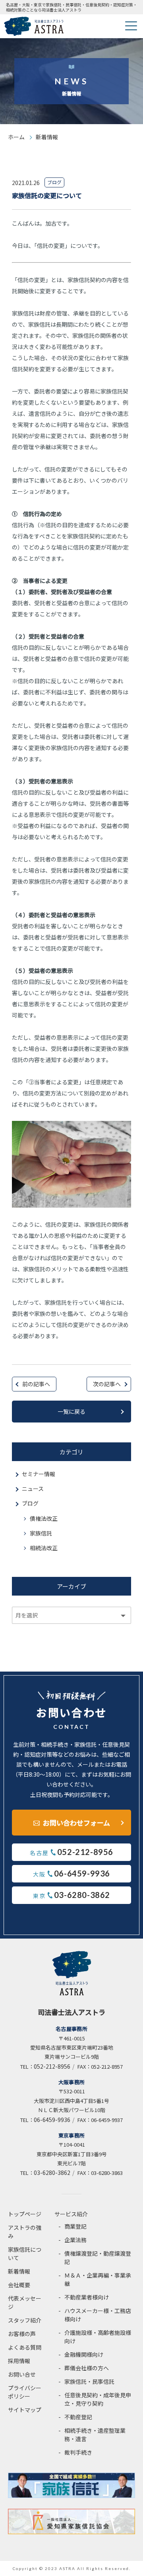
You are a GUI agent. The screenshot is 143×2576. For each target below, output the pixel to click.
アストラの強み (25, 2232)
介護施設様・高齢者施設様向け (98, 2337)
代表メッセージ (25, 2302)
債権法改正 (44, 1518)
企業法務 (75, 2240)
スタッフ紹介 (25, 2320)
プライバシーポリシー (25, 2392)
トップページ (25, 2214)
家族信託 (41, 1533)
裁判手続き (78, 2452)
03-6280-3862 (52, 2173)
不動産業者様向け (87, 2297)
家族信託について (25, 2254)
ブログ (30, 1503)
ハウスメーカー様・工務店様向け (98, 2315)
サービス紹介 (71, 2214)
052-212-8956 (52, 2066)
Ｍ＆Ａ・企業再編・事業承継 (98, 2279)
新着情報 (19, 2271)
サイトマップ (25, 2410)
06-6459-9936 (52, 2120)
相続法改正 (44, 1548)
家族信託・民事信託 (89, 2381)
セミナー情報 (39, 1474)
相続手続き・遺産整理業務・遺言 (95, 2435)
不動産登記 (78, 2417)
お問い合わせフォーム (76, 1823)
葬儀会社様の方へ (87, 2368)
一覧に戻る (71, 1411)
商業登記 (75, 2226)
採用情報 (19, 2361)
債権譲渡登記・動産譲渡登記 (98, 2257)
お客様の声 (22, 2334)
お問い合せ (22, 2374)
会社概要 (19, 2285)
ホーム (16, 137)
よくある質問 (25, 2347)
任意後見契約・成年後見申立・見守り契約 (98, 2399)
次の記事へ (107, 1384)
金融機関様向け (84, 2354)
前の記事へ (36, 1384)
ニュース (33, 1489)
